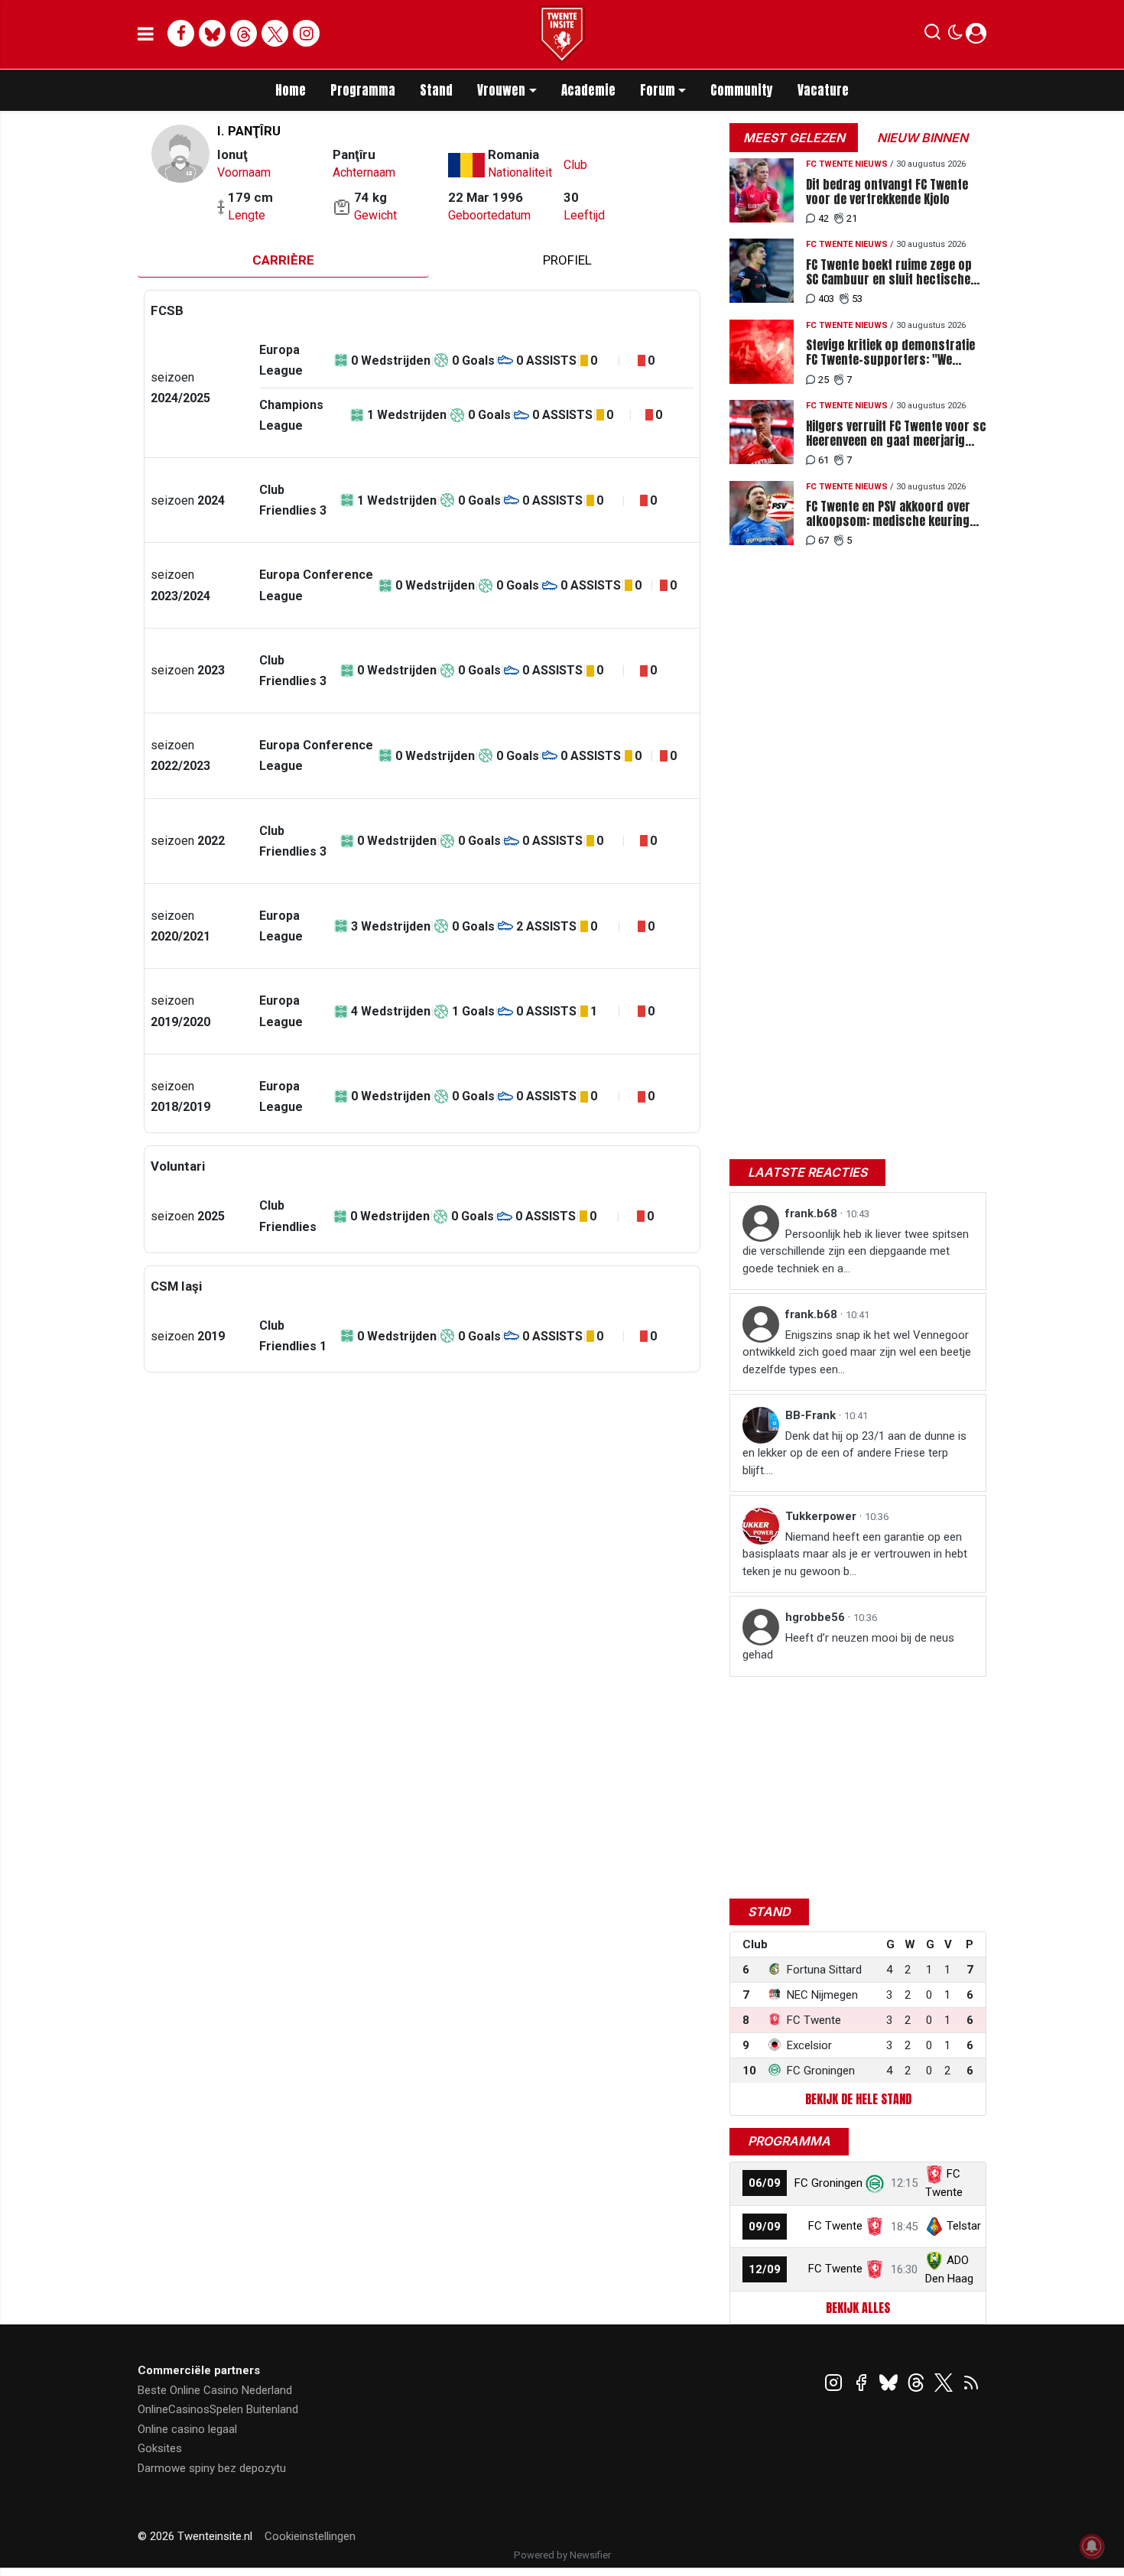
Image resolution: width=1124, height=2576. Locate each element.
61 (824, 460)
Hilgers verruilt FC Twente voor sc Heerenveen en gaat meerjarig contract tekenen (896, 434)
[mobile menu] (146, 34)
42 (824, 218)
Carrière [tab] (283, 260)
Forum (658, 90)
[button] (932, 35)
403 (826, 299)
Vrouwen (501, 90)
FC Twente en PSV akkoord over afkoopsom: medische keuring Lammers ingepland (888, 514)
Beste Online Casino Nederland (215, 2390)
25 (824, 380)
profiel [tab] (567, 260)
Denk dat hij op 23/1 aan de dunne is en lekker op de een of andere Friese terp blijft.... (854, 1453)
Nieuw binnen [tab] (923, 138)
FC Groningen (828, 2183)
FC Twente (835, 2226)
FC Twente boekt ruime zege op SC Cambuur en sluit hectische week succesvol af (889, 272)
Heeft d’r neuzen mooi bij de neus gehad (848, 1647)
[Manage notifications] (1092, 2546)
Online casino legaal (187, 2429)
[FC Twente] (875, 2226)
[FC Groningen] (875, 2183)
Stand (436, 90)
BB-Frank (812, 1415)
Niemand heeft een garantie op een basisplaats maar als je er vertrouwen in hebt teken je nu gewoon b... (855, 1554)
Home (291, 90)
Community (742, 90)
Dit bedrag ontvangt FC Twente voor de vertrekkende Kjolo (887, 192)
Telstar (964, 2226)
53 (857, 299)
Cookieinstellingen (310, 2536)
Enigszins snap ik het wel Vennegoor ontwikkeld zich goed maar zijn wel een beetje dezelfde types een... (857, 1352)
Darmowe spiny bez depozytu (212, 2468)
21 (852, 218)
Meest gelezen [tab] (794, 138)
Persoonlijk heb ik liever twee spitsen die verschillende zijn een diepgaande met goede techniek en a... (856, 1251)
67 (824, 540)
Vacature (823, 90)
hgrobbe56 (817, 1617)
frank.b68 (813, 1213)
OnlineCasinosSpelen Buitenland (218, 2409)
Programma (363, 90)
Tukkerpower (822, 1516)
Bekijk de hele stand (858, 2099)
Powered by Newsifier (562, 2555)
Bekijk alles (858, 2308)
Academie (588, 90)
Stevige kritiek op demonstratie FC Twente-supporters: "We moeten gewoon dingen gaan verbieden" (890, 352)
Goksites (160, 2448)
